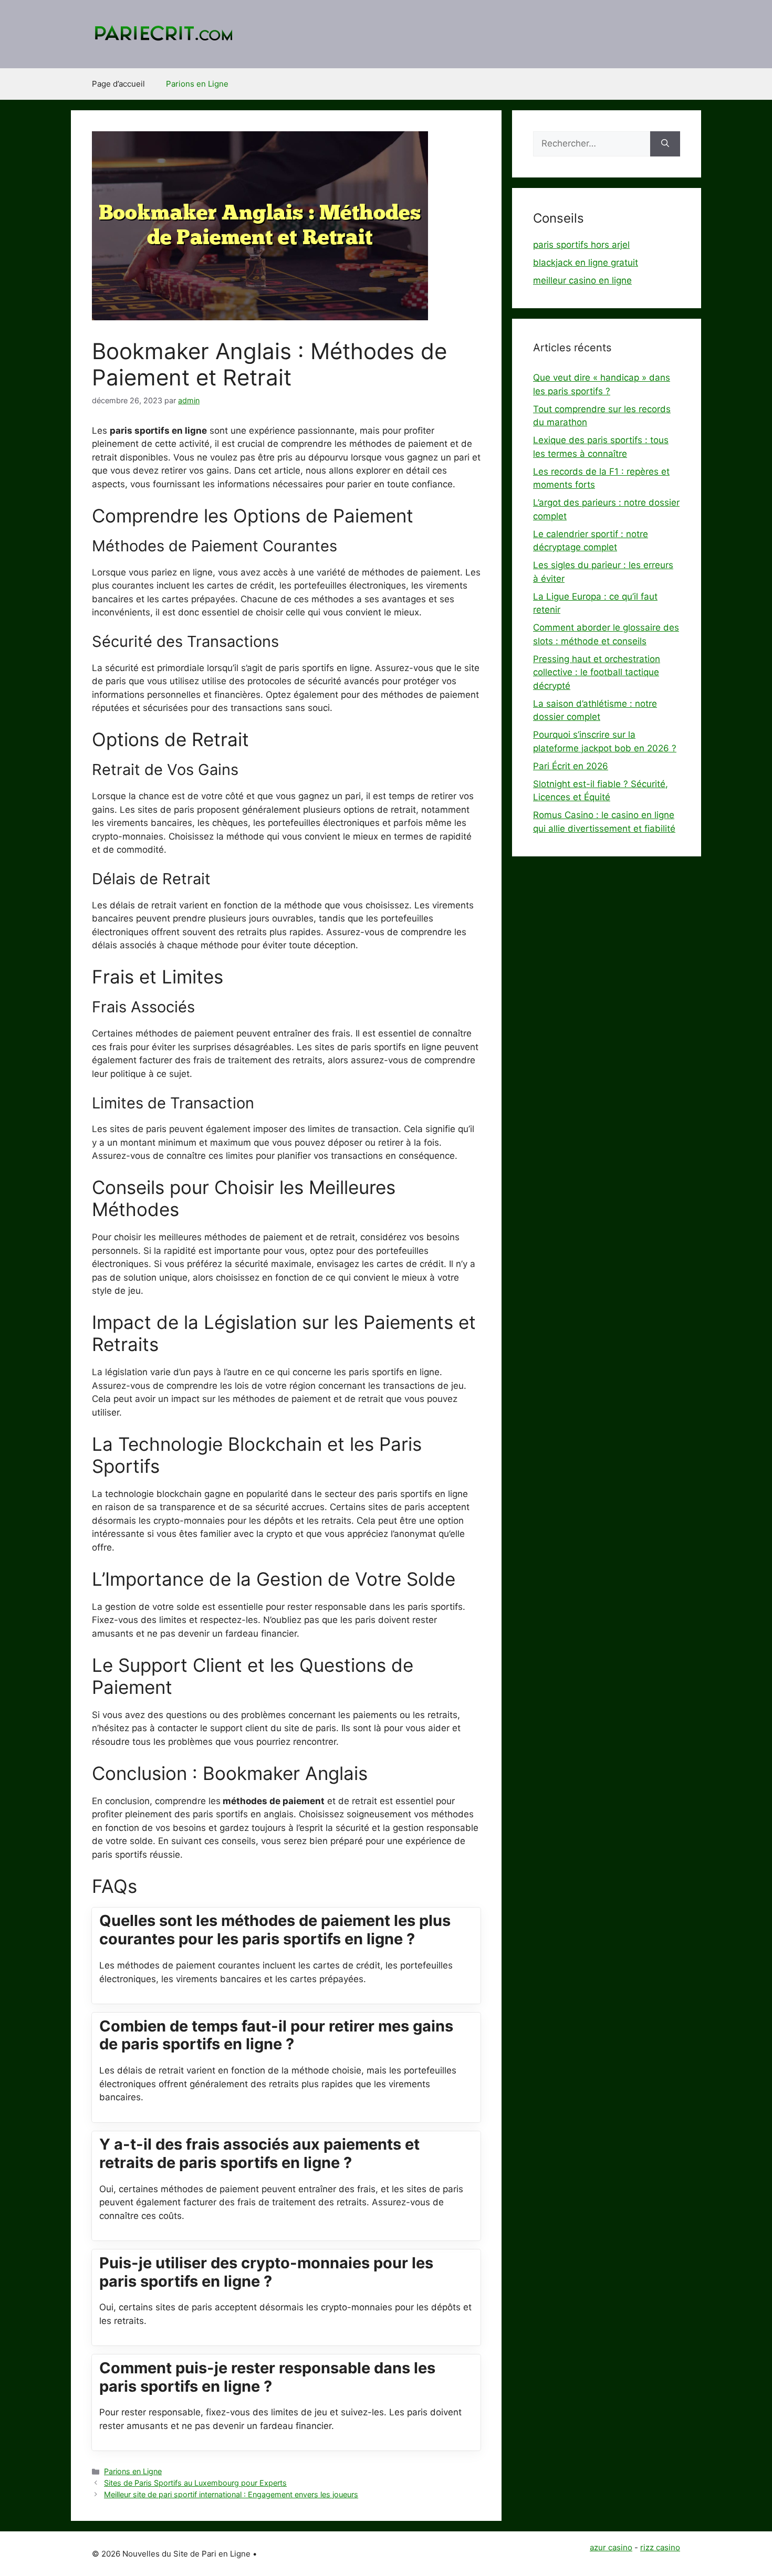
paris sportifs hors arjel (581, 245)
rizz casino (660, 2547)
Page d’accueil (118, 84)
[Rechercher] (665, 144)
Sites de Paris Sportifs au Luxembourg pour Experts (195, 2483)
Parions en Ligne (197, 84)
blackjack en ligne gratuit (586, 263)
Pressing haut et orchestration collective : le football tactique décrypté (597, 672)
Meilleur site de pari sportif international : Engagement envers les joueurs (231, 2494)
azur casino (611, 2547)
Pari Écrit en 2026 (571, 766)
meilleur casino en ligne (582, 280)
